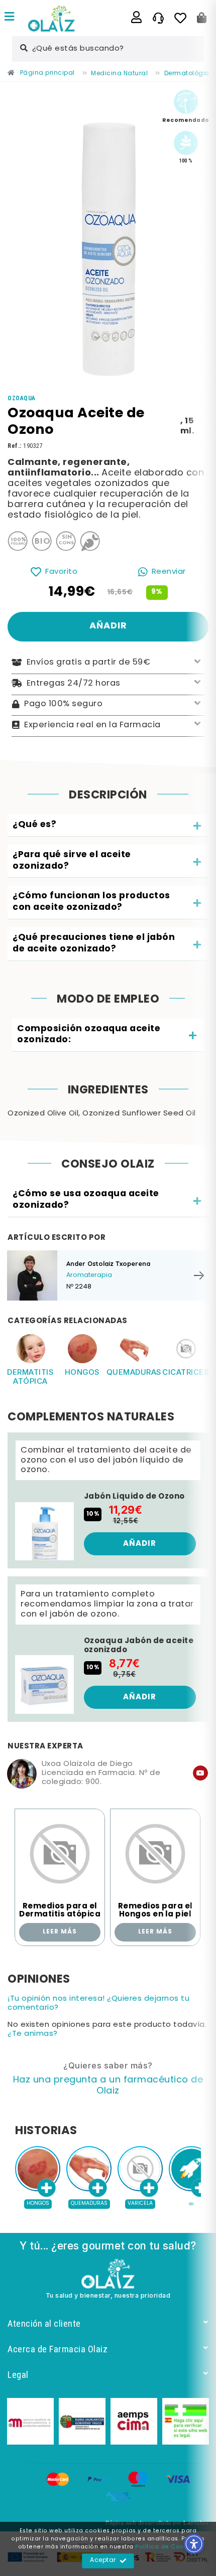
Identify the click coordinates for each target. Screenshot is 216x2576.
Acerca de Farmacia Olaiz (58, 2349)
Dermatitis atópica (30, 1377)
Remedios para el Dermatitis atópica (60, 1911)
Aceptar (103, 2560)
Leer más (60, 1932)
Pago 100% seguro (63, 704)
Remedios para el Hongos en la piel (155, 1911)
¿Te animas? (33, 2034)
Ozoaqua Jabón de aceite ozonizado (139, 1646)
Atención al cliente (44, 2323)
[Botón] (202, 18)
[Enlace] (10, 18)
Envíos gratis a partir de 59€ (89, 663)
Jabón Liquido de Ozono (134, 1497)
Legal (18, 2375)
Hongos (82, 1372)
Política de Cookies (166, 2547)
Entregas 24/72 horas (74, 683)
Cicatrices (186, 1372)
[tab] (108, 826)
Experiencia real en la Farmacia (92, 725)
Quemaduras (134, 1372)
